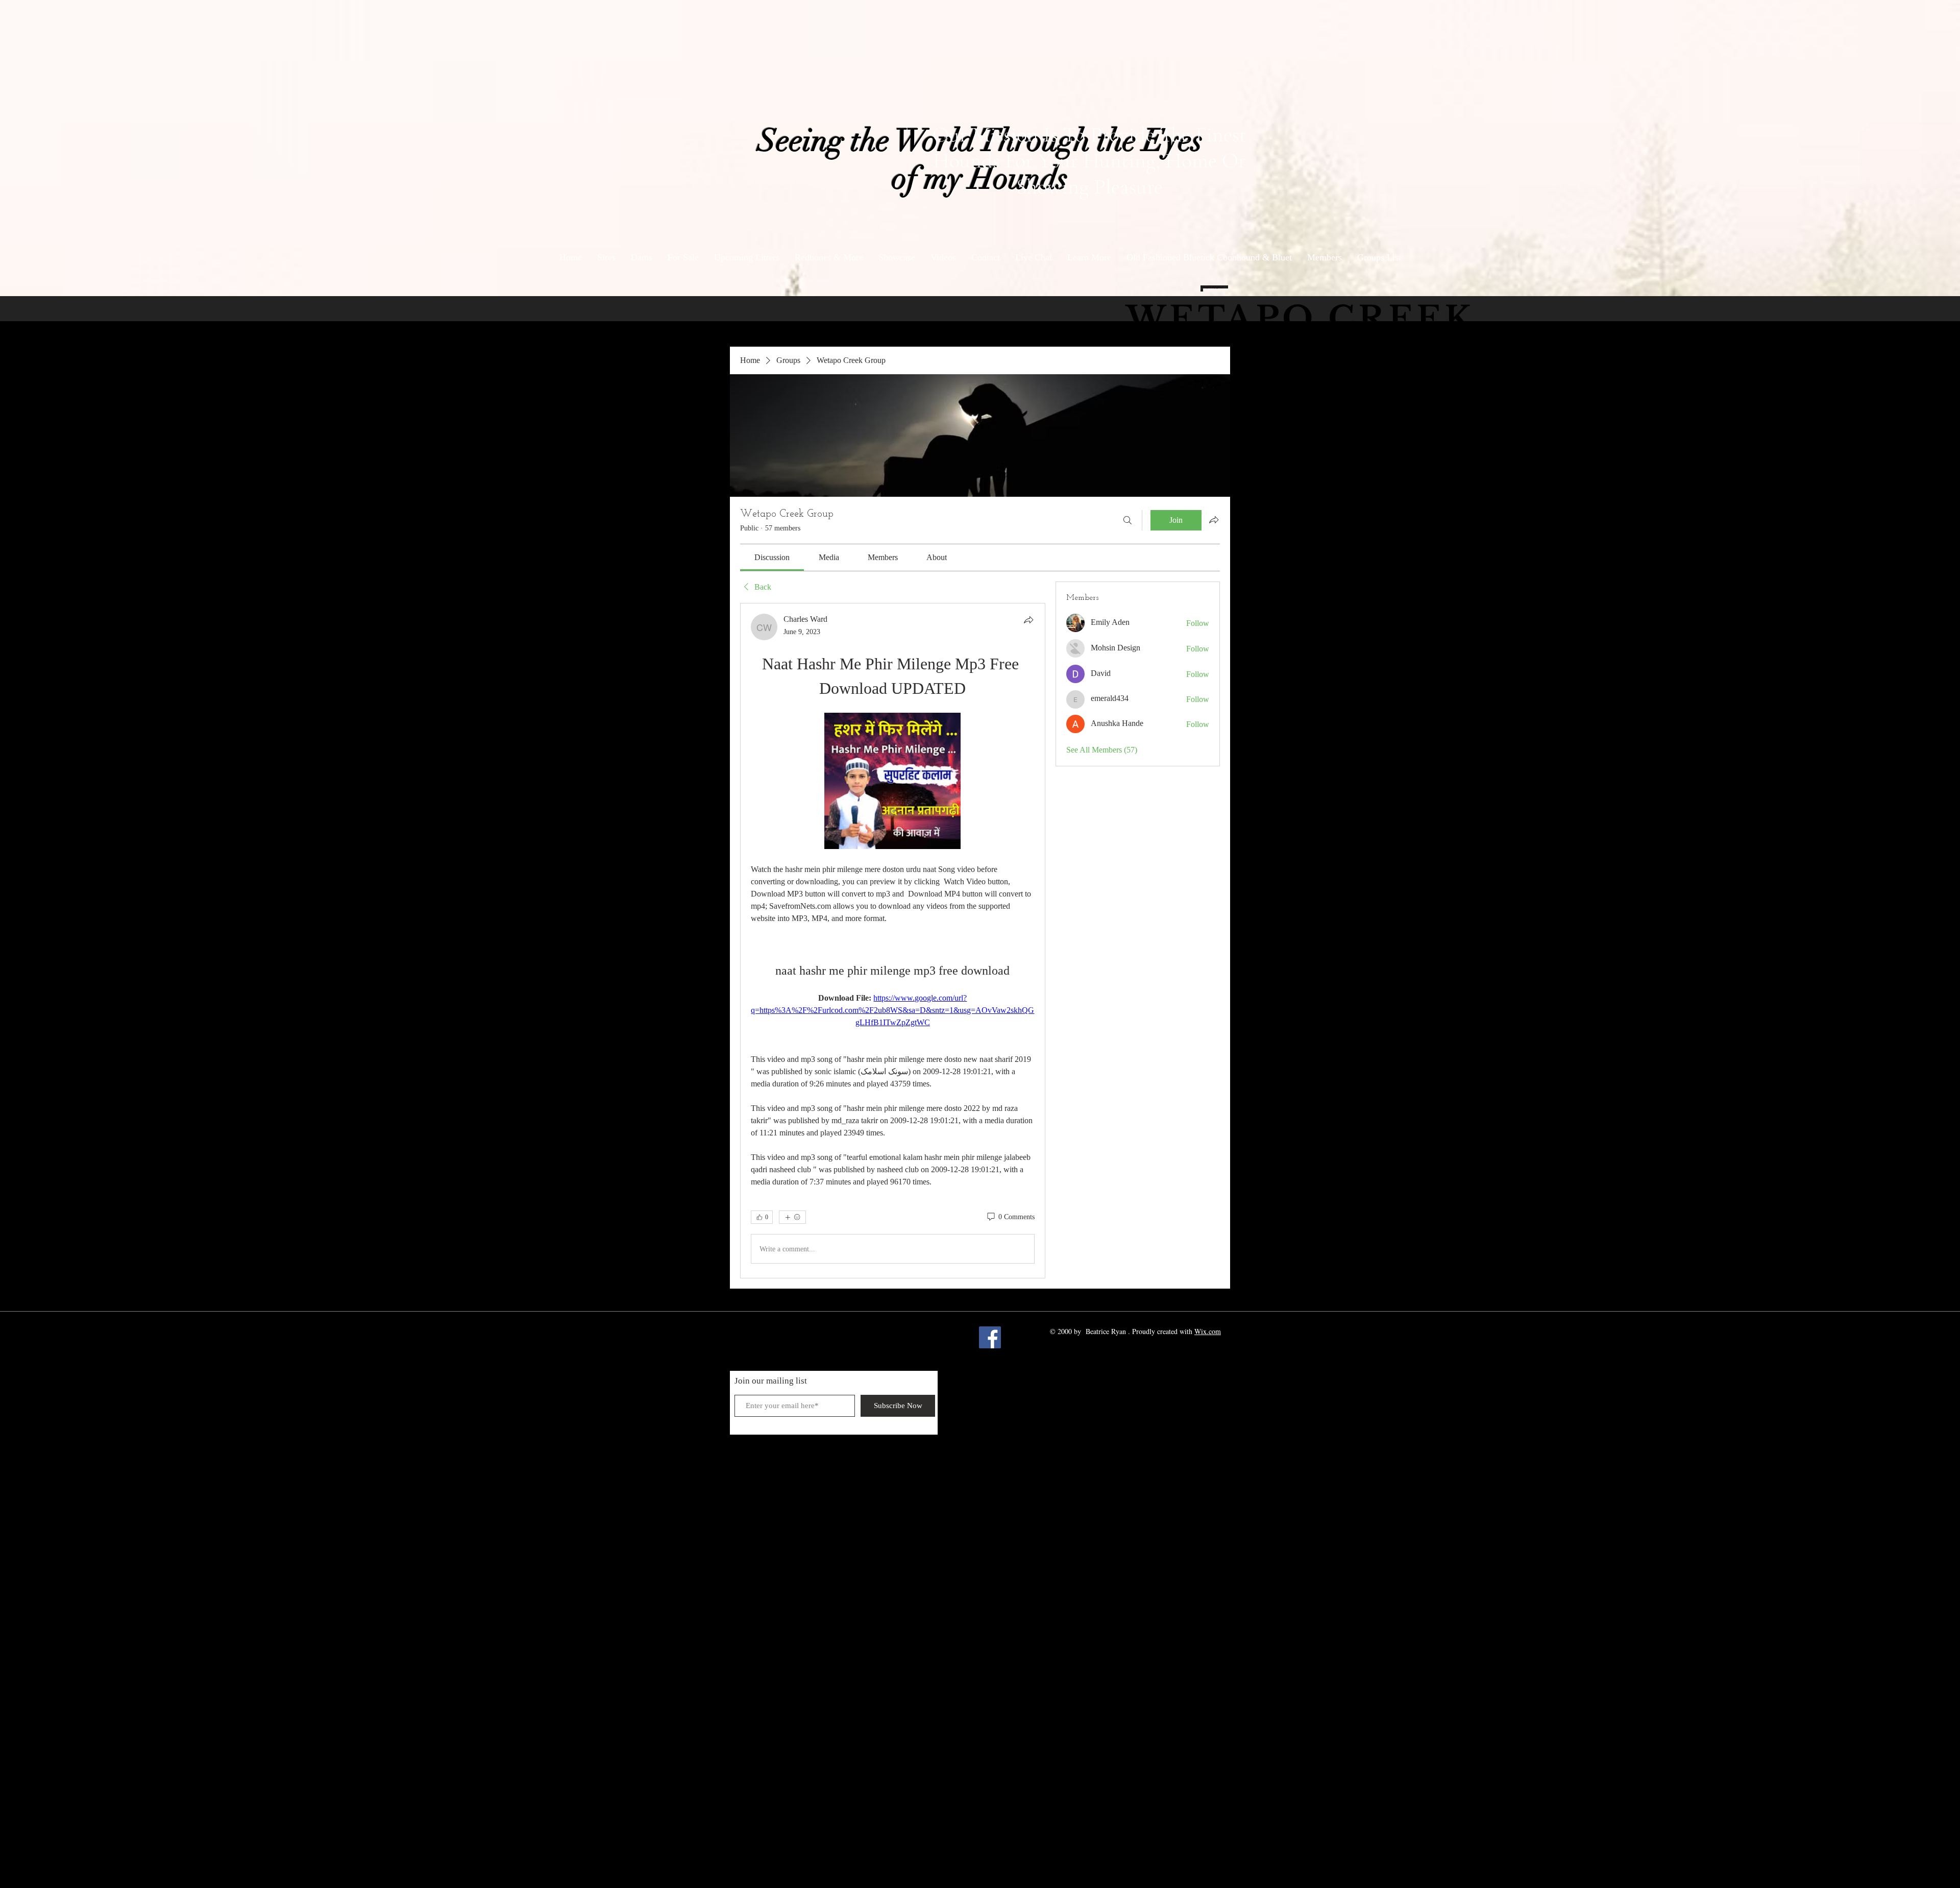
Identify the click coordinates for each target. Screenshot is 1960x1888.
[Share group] (1214, 520)
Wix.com (1208, 1331)
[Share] (1028, 620)
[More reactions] (792, 1217)
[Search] (1128, 520)
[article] (893, 941)
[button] (1089, 258)
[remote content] (892, 782)
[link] (772, 557)
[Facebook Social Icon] (990, 1337)
